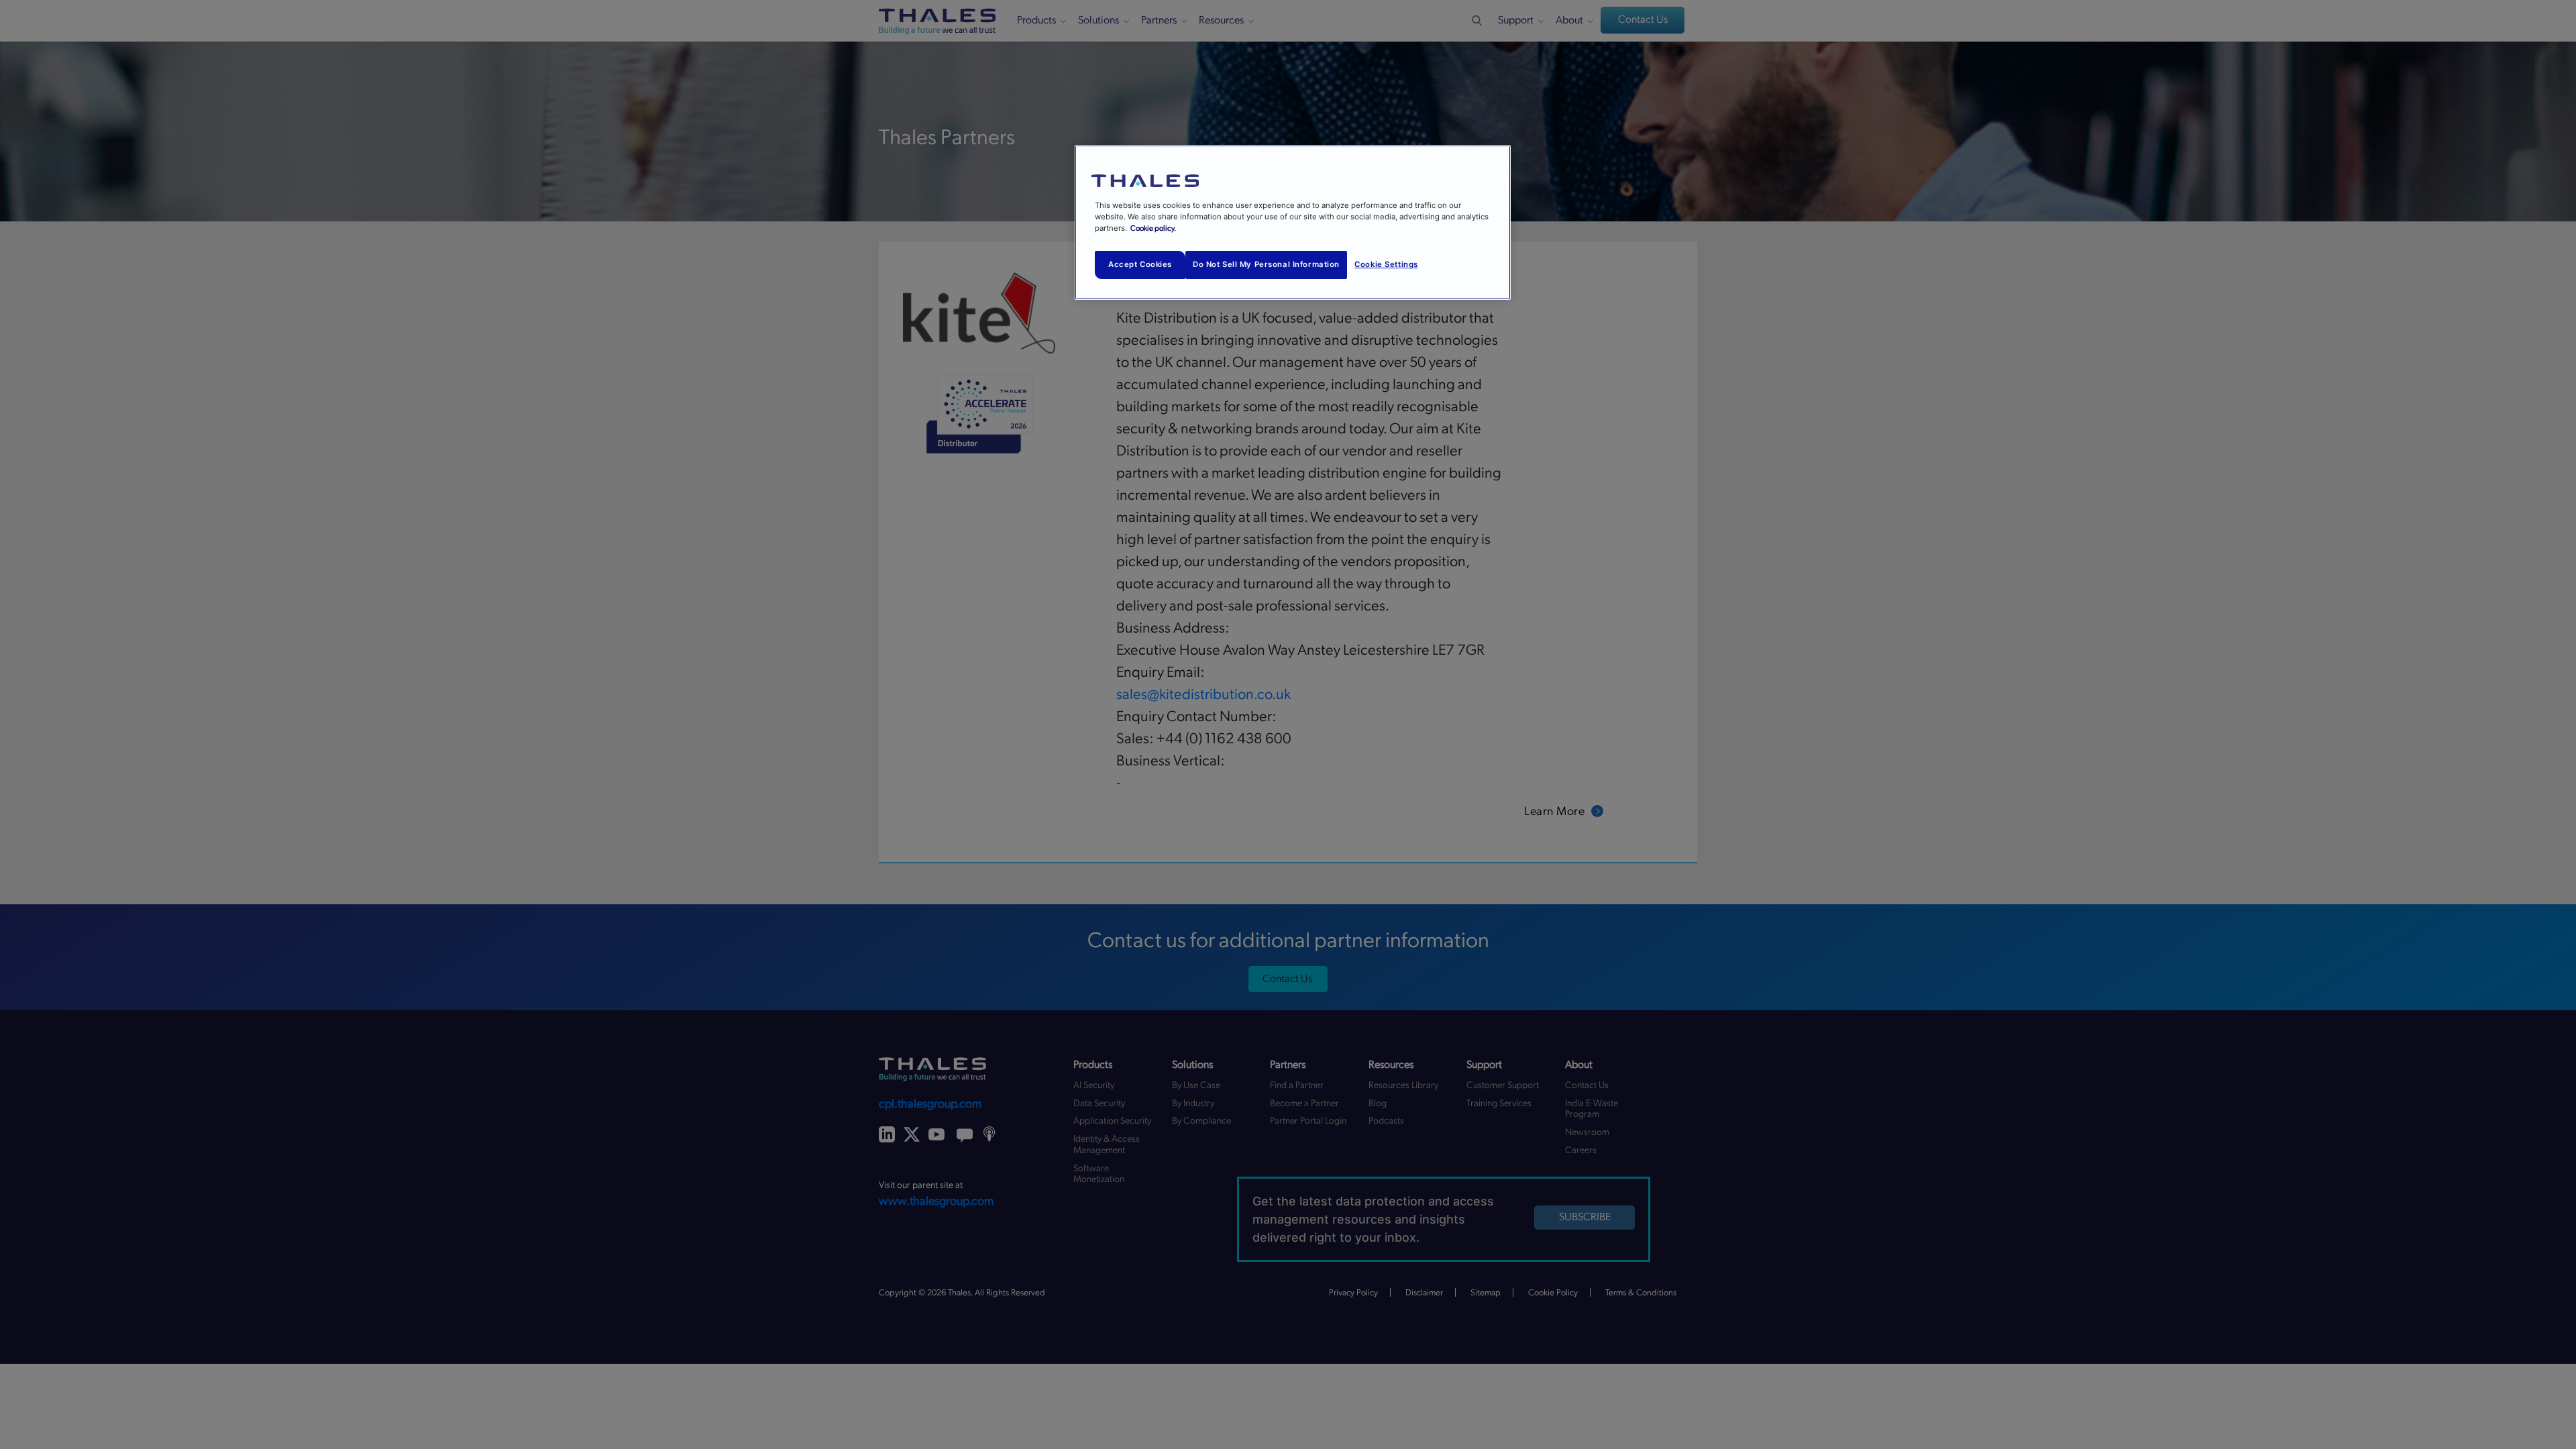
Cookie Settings (1386, 264)
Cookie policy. (1153, 228)
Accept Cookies (1140, 264)
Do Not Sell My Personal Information (1266, 264)
